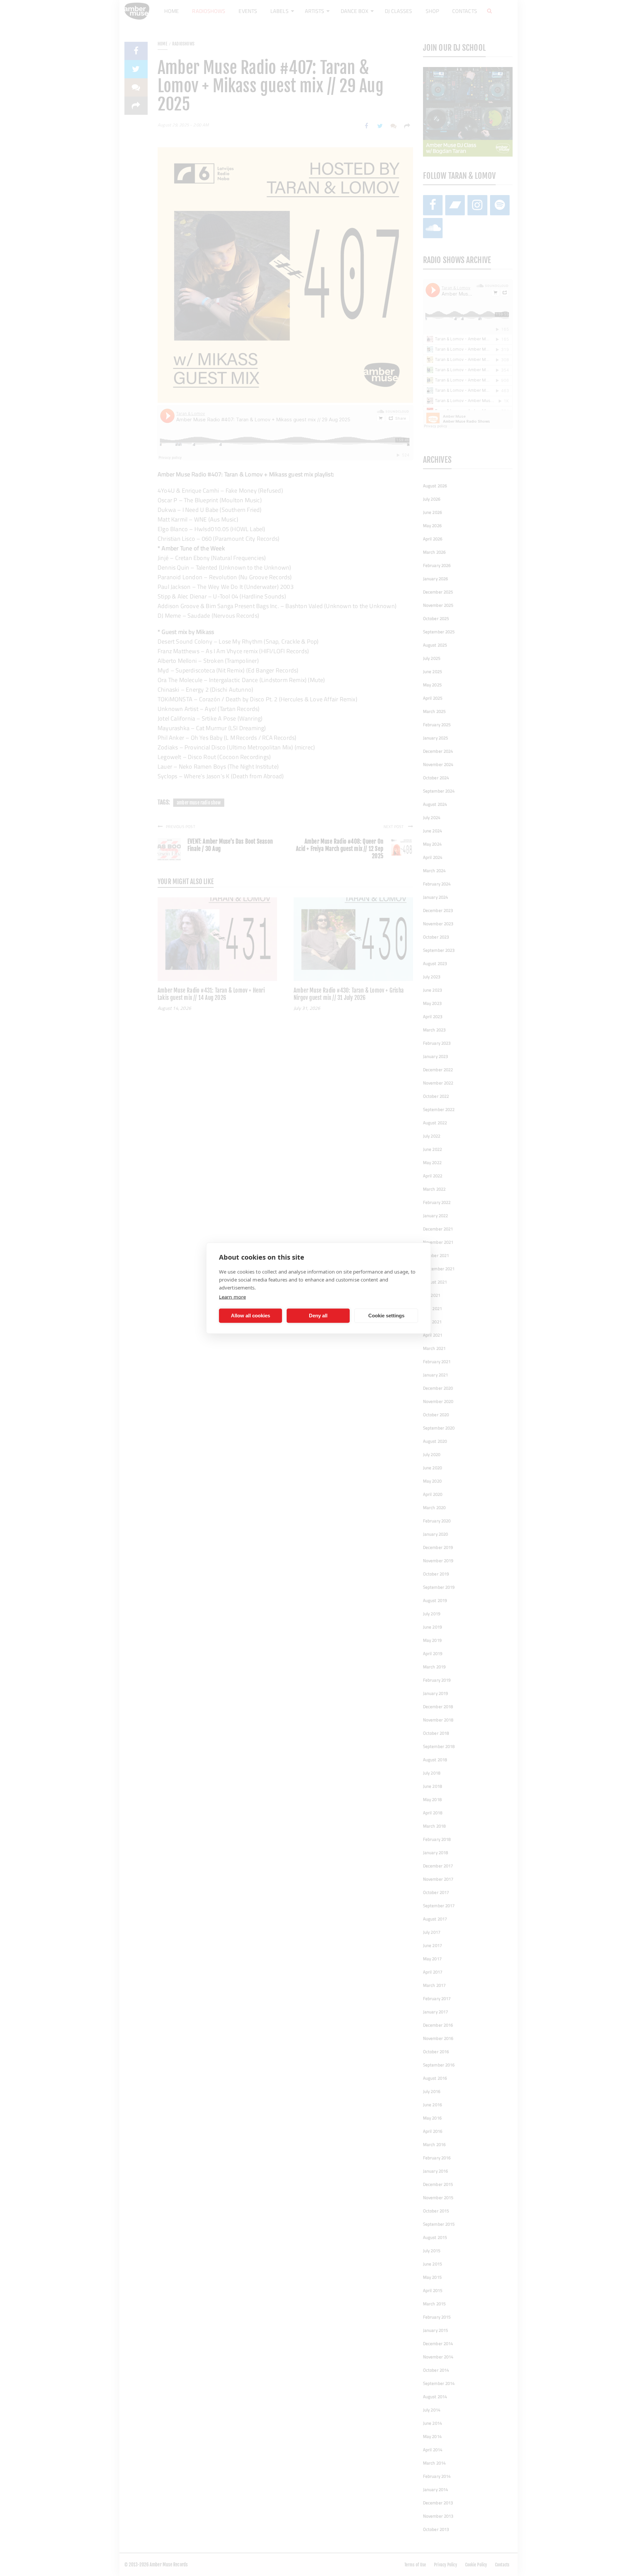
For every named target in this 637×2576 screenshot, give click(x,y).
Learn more (232, 1296)
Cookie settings (386, 1316)
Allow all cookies (250, 1316)
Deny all (318, 1316)
